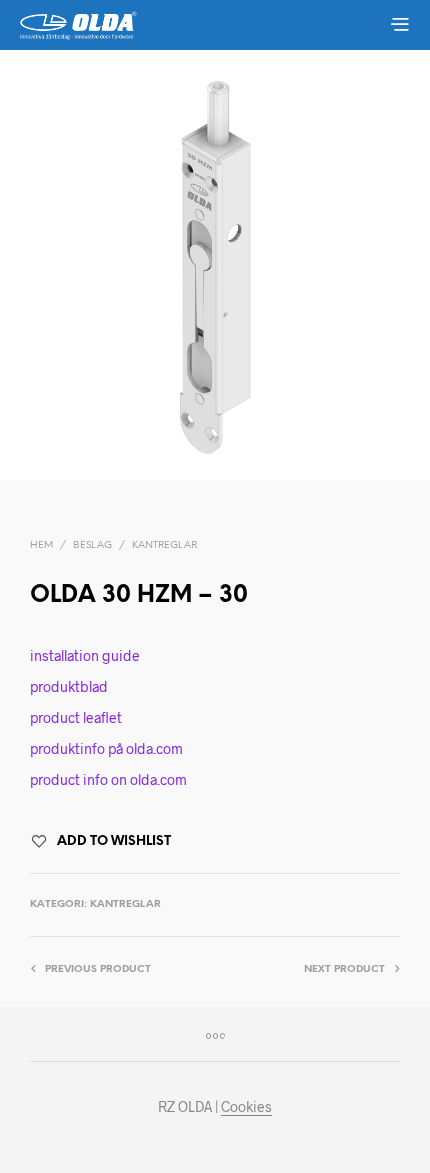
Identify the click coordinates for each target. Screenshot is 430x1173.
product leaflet (76, 717)
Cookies (246, 1107)
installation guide (85, 655)
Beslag (92, 545)
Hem (41, 545)
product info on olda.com (108, 779)
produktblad (69, 686)
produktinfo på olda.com (106, 748)
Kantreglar (164, 545)
